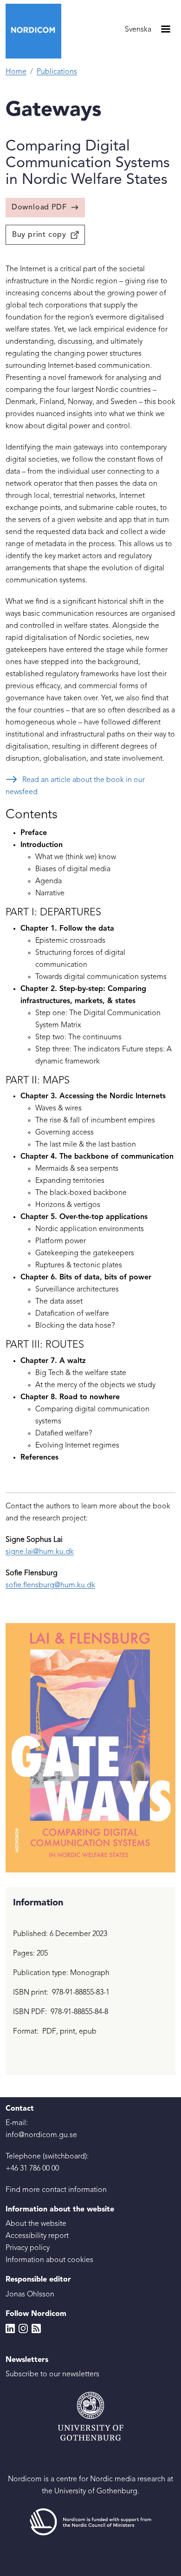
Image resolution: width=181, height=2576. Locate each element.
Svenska (138, 30)
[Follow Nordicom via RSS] (36, 2328)
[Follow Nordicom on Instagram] (23, 2328)
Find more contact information (56, 2190)
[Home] (37, 31)
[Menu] (165, 30)
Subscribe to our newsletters (52, 2374)
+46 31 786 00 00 (32, 2169)
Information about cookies (49, 2260)
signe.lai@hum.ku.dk (40, 1552)
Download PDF (39, 208)
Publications (57, 72)
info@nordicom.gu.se (41, 2135)
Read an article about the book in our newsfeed (75, 786)
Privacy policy (28, 2248)
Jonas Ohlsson (30, 2295)
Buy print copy (39, 235)
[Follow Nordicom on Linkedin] (10, 2328)
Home (16, 72)
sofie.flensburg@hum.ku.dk (50, 1585)
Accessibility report (37, 2236)
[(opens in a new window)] (90, 2522)
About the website (36, 2224)
